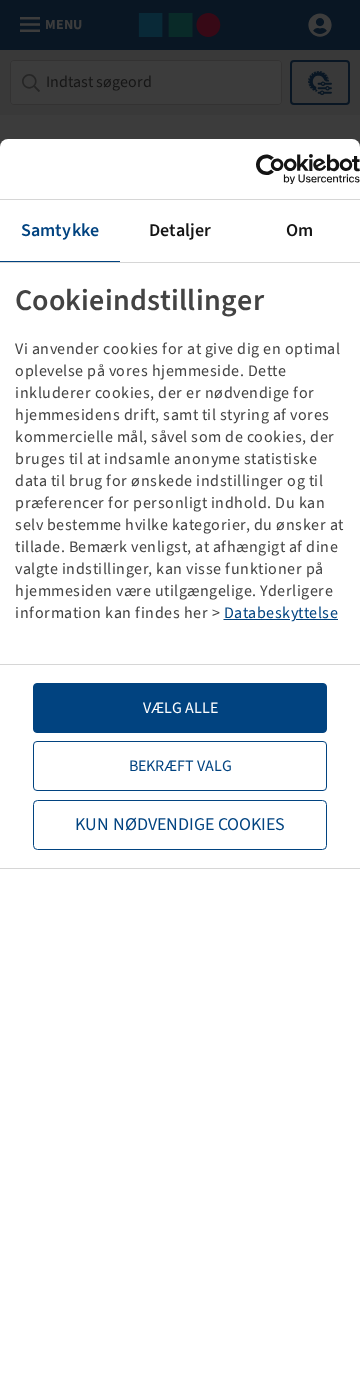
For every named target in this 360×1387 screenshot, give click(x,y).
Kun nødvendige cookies (180, 824)
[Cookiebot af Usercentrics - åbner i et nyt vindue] (273, 169)
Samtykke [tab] (60, 230)
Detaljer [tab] (180, 230)
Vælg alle (180, 708)
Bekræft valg (180, 766)
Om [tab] (299, 230)
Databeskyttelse (281, 613)
